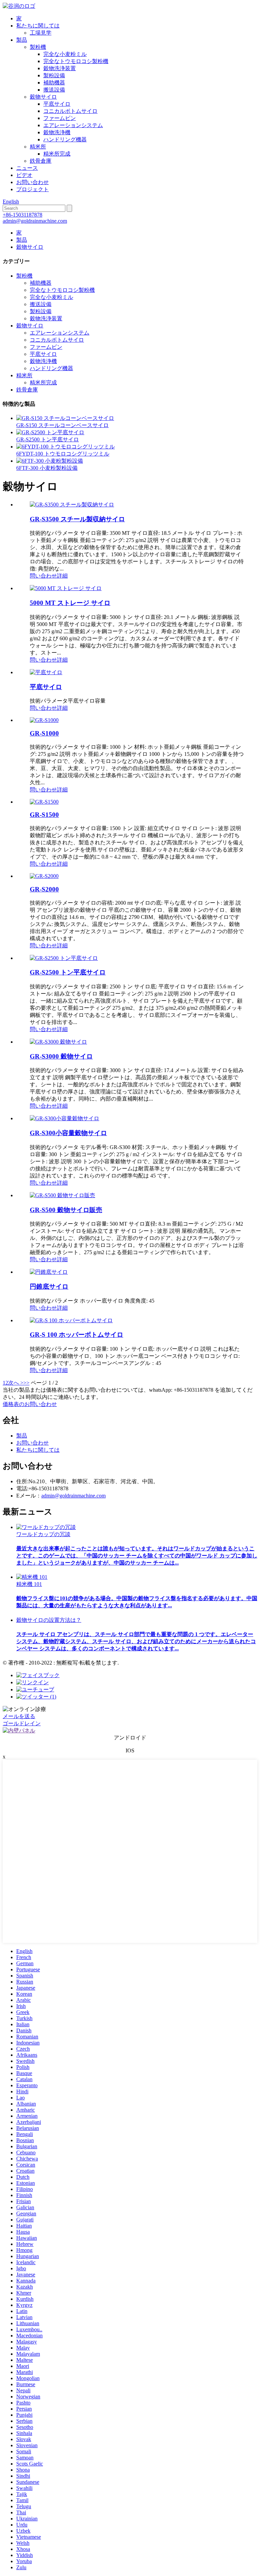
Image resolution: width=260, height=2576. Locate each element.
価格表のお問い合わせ (30, 1404)
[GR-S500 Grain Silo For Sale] (62, 1195)
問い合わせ (43, 576)
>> (26, 1383)
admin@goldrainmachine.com (35, 221)
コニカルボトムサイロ (70, 111)
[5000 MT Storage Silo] (66, 588)
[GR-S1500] (44, 802)
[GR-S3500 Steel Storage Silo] (72, 505)
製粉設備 (54, 75)
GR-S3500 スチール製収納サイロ (77, 519)
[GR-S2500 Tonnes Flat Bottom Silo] (64, 958)
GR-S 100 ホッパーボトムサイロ (77, 1335)
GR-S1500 (44, 815)
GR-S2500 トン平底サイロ (48, 439)
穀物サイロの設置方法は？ (49, 1620)
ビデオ (24, 175)
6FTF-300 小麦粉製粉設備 (47, 468)
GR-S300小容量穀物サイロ (68, 1133)
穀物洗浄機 (57, 132)
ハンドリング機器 (65, 139)
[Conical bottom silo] (49, 1272)
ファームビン (60, 118)
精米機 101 (29, 1584)
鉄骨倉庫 (41, 161)
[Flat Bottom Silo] (46, 672)
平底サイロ (57, 104)
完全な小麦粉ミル (65, 54)
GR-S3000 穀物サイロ (61, 1056)
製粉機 (38, 47)
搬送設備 (54, 90)
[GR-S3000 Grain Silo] (58, 1042)
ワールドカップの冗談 (43, 1534)
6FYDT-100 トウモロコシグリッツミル (63, 454)
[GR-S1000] (44, 720)
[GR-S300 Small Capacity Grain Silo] (64, 1118)
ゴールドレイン (22, 1723)
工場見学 (41, 33)
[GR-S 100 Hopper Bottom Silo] (71, 1320)
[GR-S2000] (44, 876)
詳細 (62, 576)
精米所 (38, 147)
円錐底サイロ (49, 1286)
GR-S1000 (44, 733)
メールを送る (19, 1716)
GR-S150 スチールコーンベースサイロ (62, 425)
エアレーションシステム (73, 125)
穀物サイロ (43, 97)
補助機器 (54, 83)
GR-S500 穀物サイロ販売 (66, 1210)
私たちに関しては (38, 26)
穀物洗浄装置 (60, 68)
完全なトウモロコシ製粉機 (76, 61)
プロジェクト (32, 189)
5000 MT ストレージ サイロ (70, 603)
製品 (22, 40)
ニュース (27, 168)
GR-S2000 (44, 889)
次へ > (16, 1383)
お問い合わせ (32, 182)
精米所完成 (57, 154)
